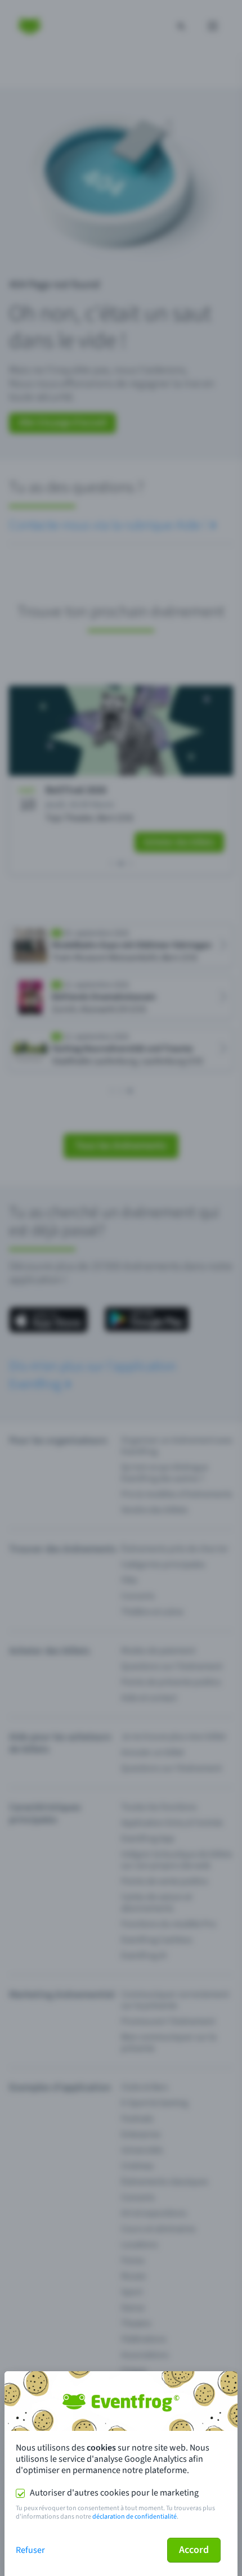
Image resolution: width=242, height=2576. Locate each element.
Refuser (30, 2550)
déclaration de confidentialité (135, 2517)
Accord (194, 2550)
